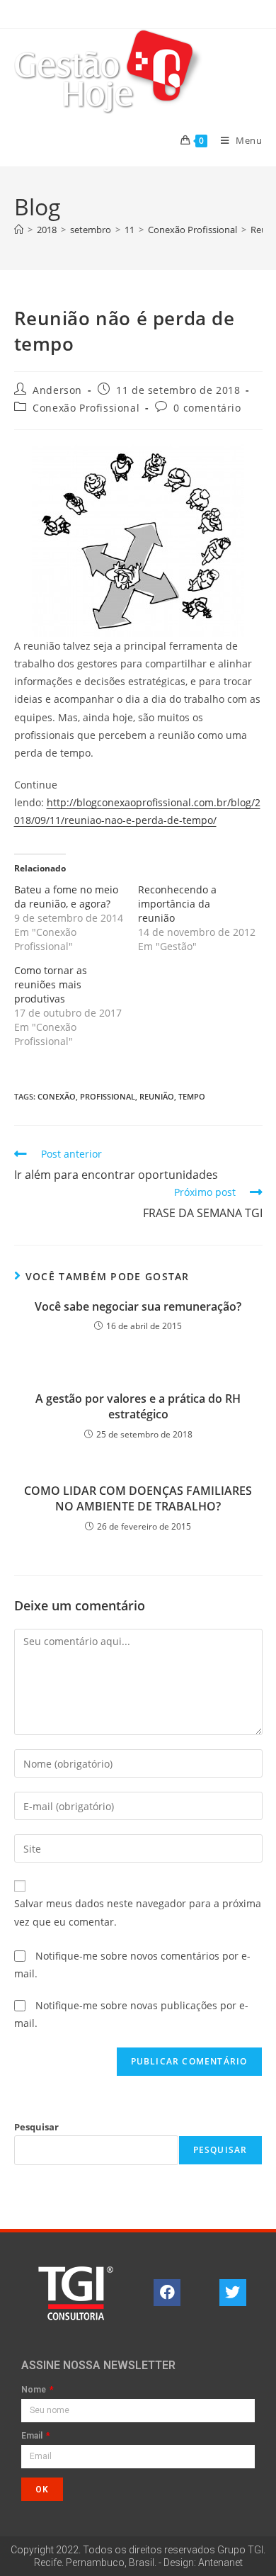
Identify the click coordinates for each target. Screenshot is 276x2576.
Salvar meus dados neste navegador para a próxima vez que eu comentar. (138, 1912)
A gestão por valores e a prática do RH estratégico (138, 1406)
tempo (192, 1096)
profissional (108, 1096)
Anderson (57, 390)
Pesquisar (36, 2127)
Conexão (57, 1096)
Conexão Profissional (86, 408)
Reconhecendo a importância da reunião (177, 904)
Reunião (157, 1096)
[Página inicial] (19, 230)
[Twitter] (233, 2293)
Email (33, 2436)
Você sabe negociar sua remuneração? (138, 1306)
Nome (35, 2390)
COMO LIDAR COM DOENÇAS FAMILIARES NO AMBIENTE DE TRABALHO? (138, 1498)
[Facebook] (167, 2293)
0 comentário (207, 408)
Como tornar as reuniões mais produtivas (51, 984)
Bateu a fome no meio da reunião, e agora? (66, 897)
